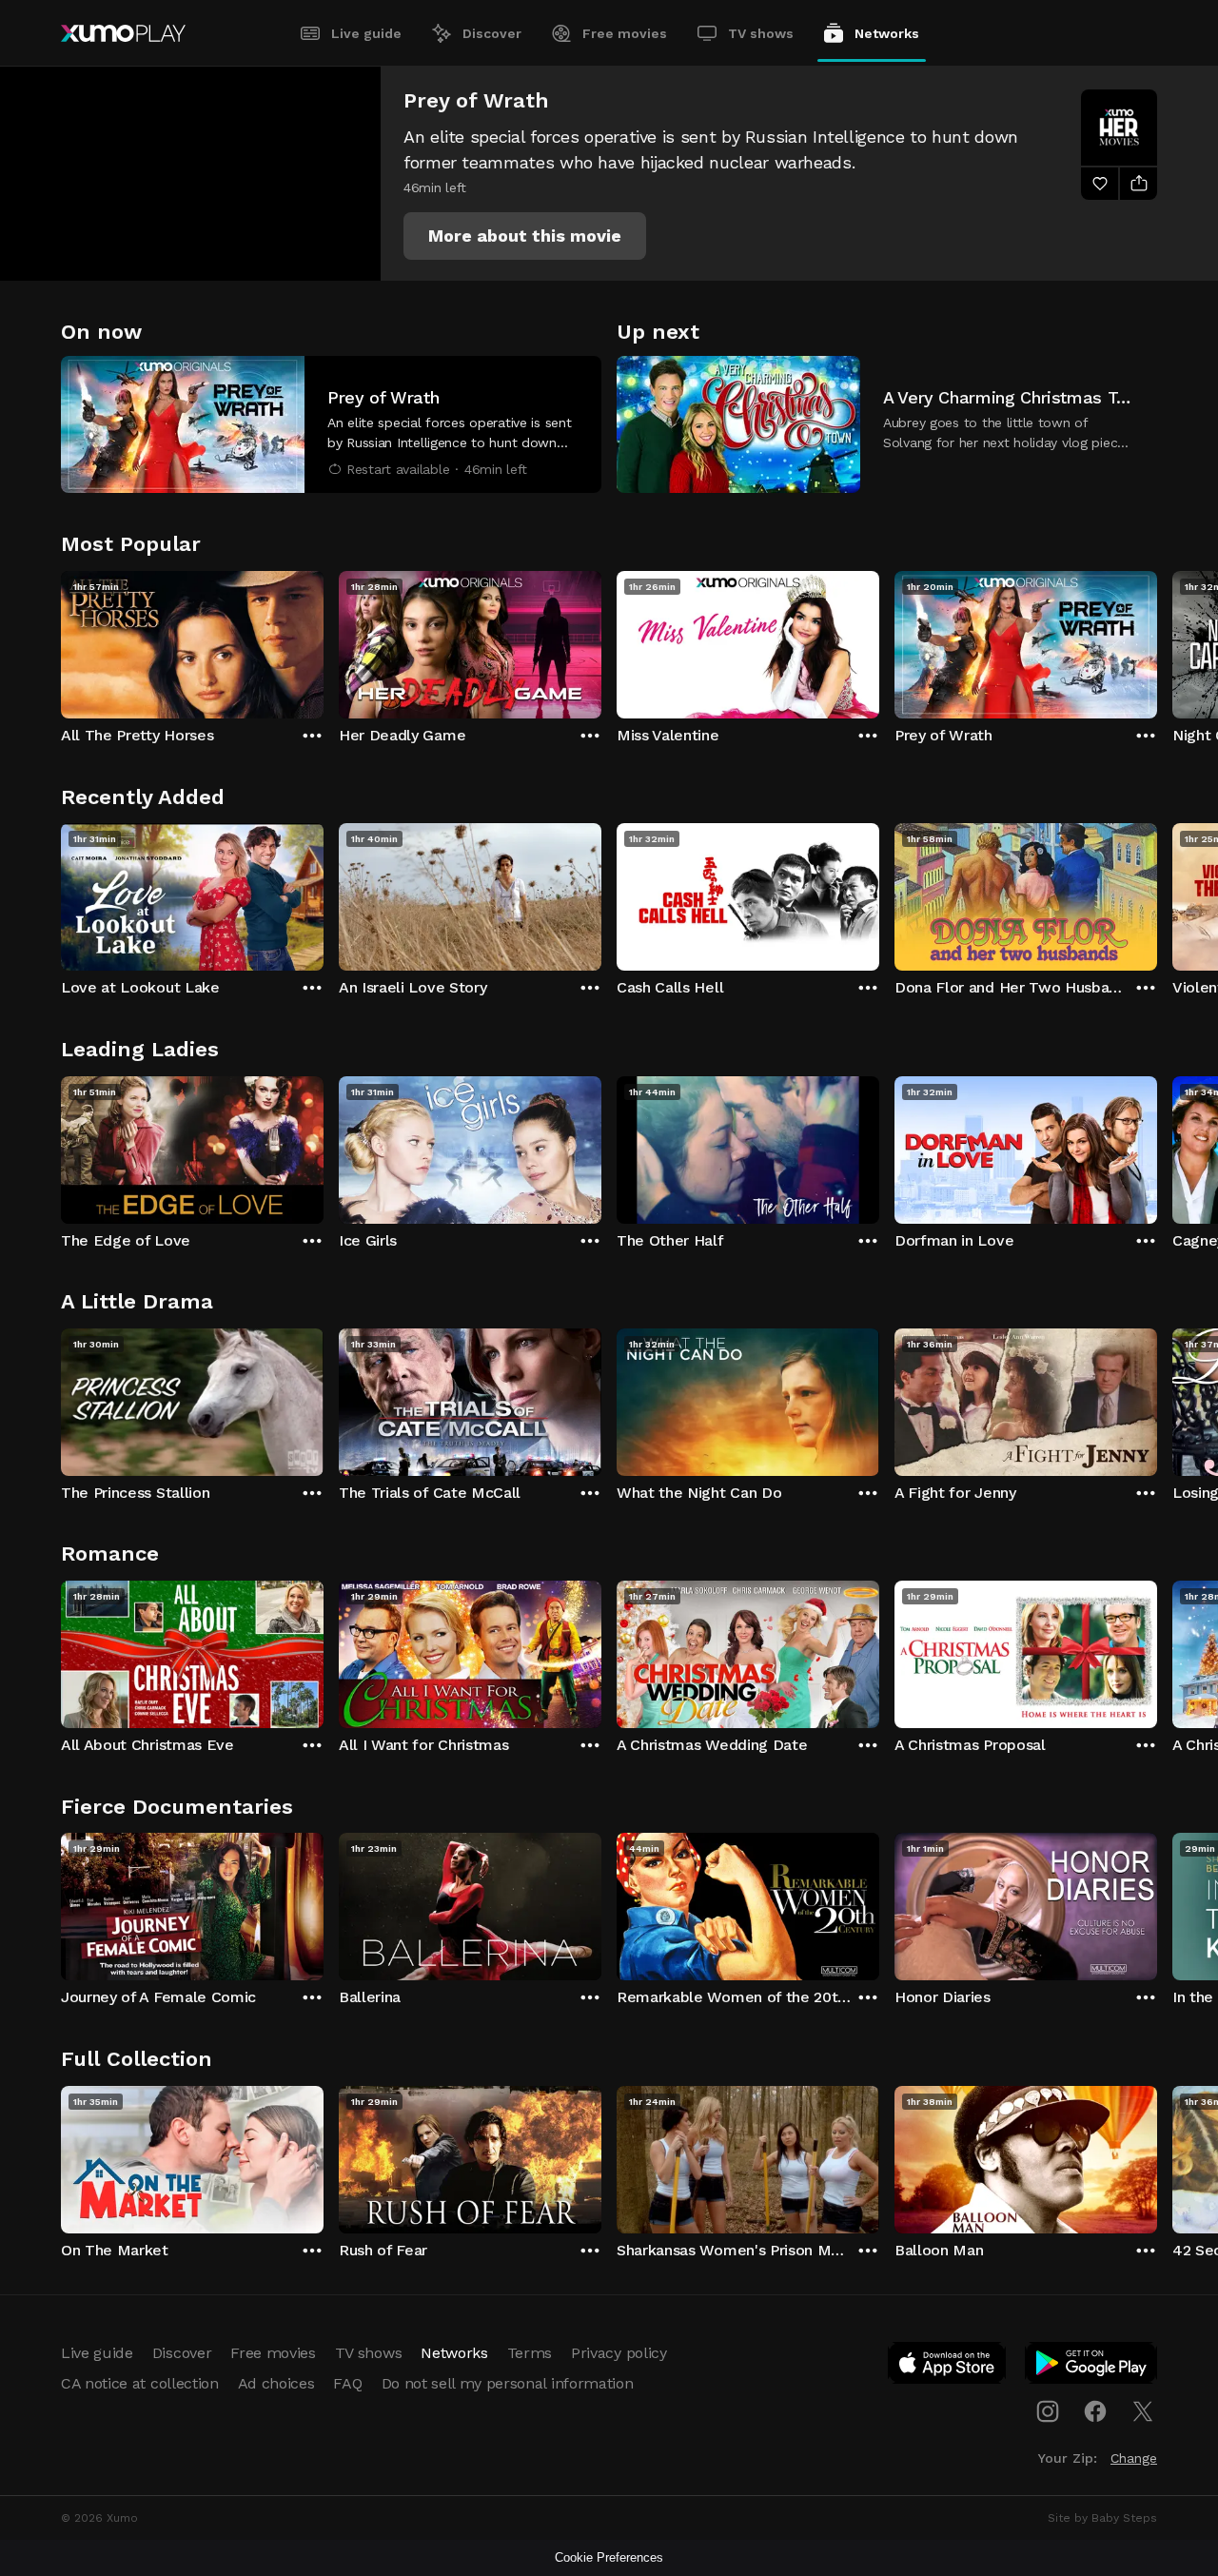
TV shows (761, 33)
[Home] (123, 33)
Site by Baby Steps (1102, 2518)
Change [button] (1134, 2458)
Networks (887, 33)
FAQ (347, 2383)
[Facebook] (1095, 2411)
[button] (525, 236)
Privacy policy (619, 2353)
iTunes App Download (948, 2367)
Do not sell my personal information (508, 2383)
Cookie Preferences (609, 2557)
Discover (492, 33)
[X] (1143, 2411)
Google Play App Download (1092, 2367)
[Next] (1157, 640)
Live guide (366, 33)
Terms (530, 2353)
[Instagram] (1048, 2411)
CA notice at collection (140, 2383)
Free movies (625, 33)
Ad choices (276, 2383)
